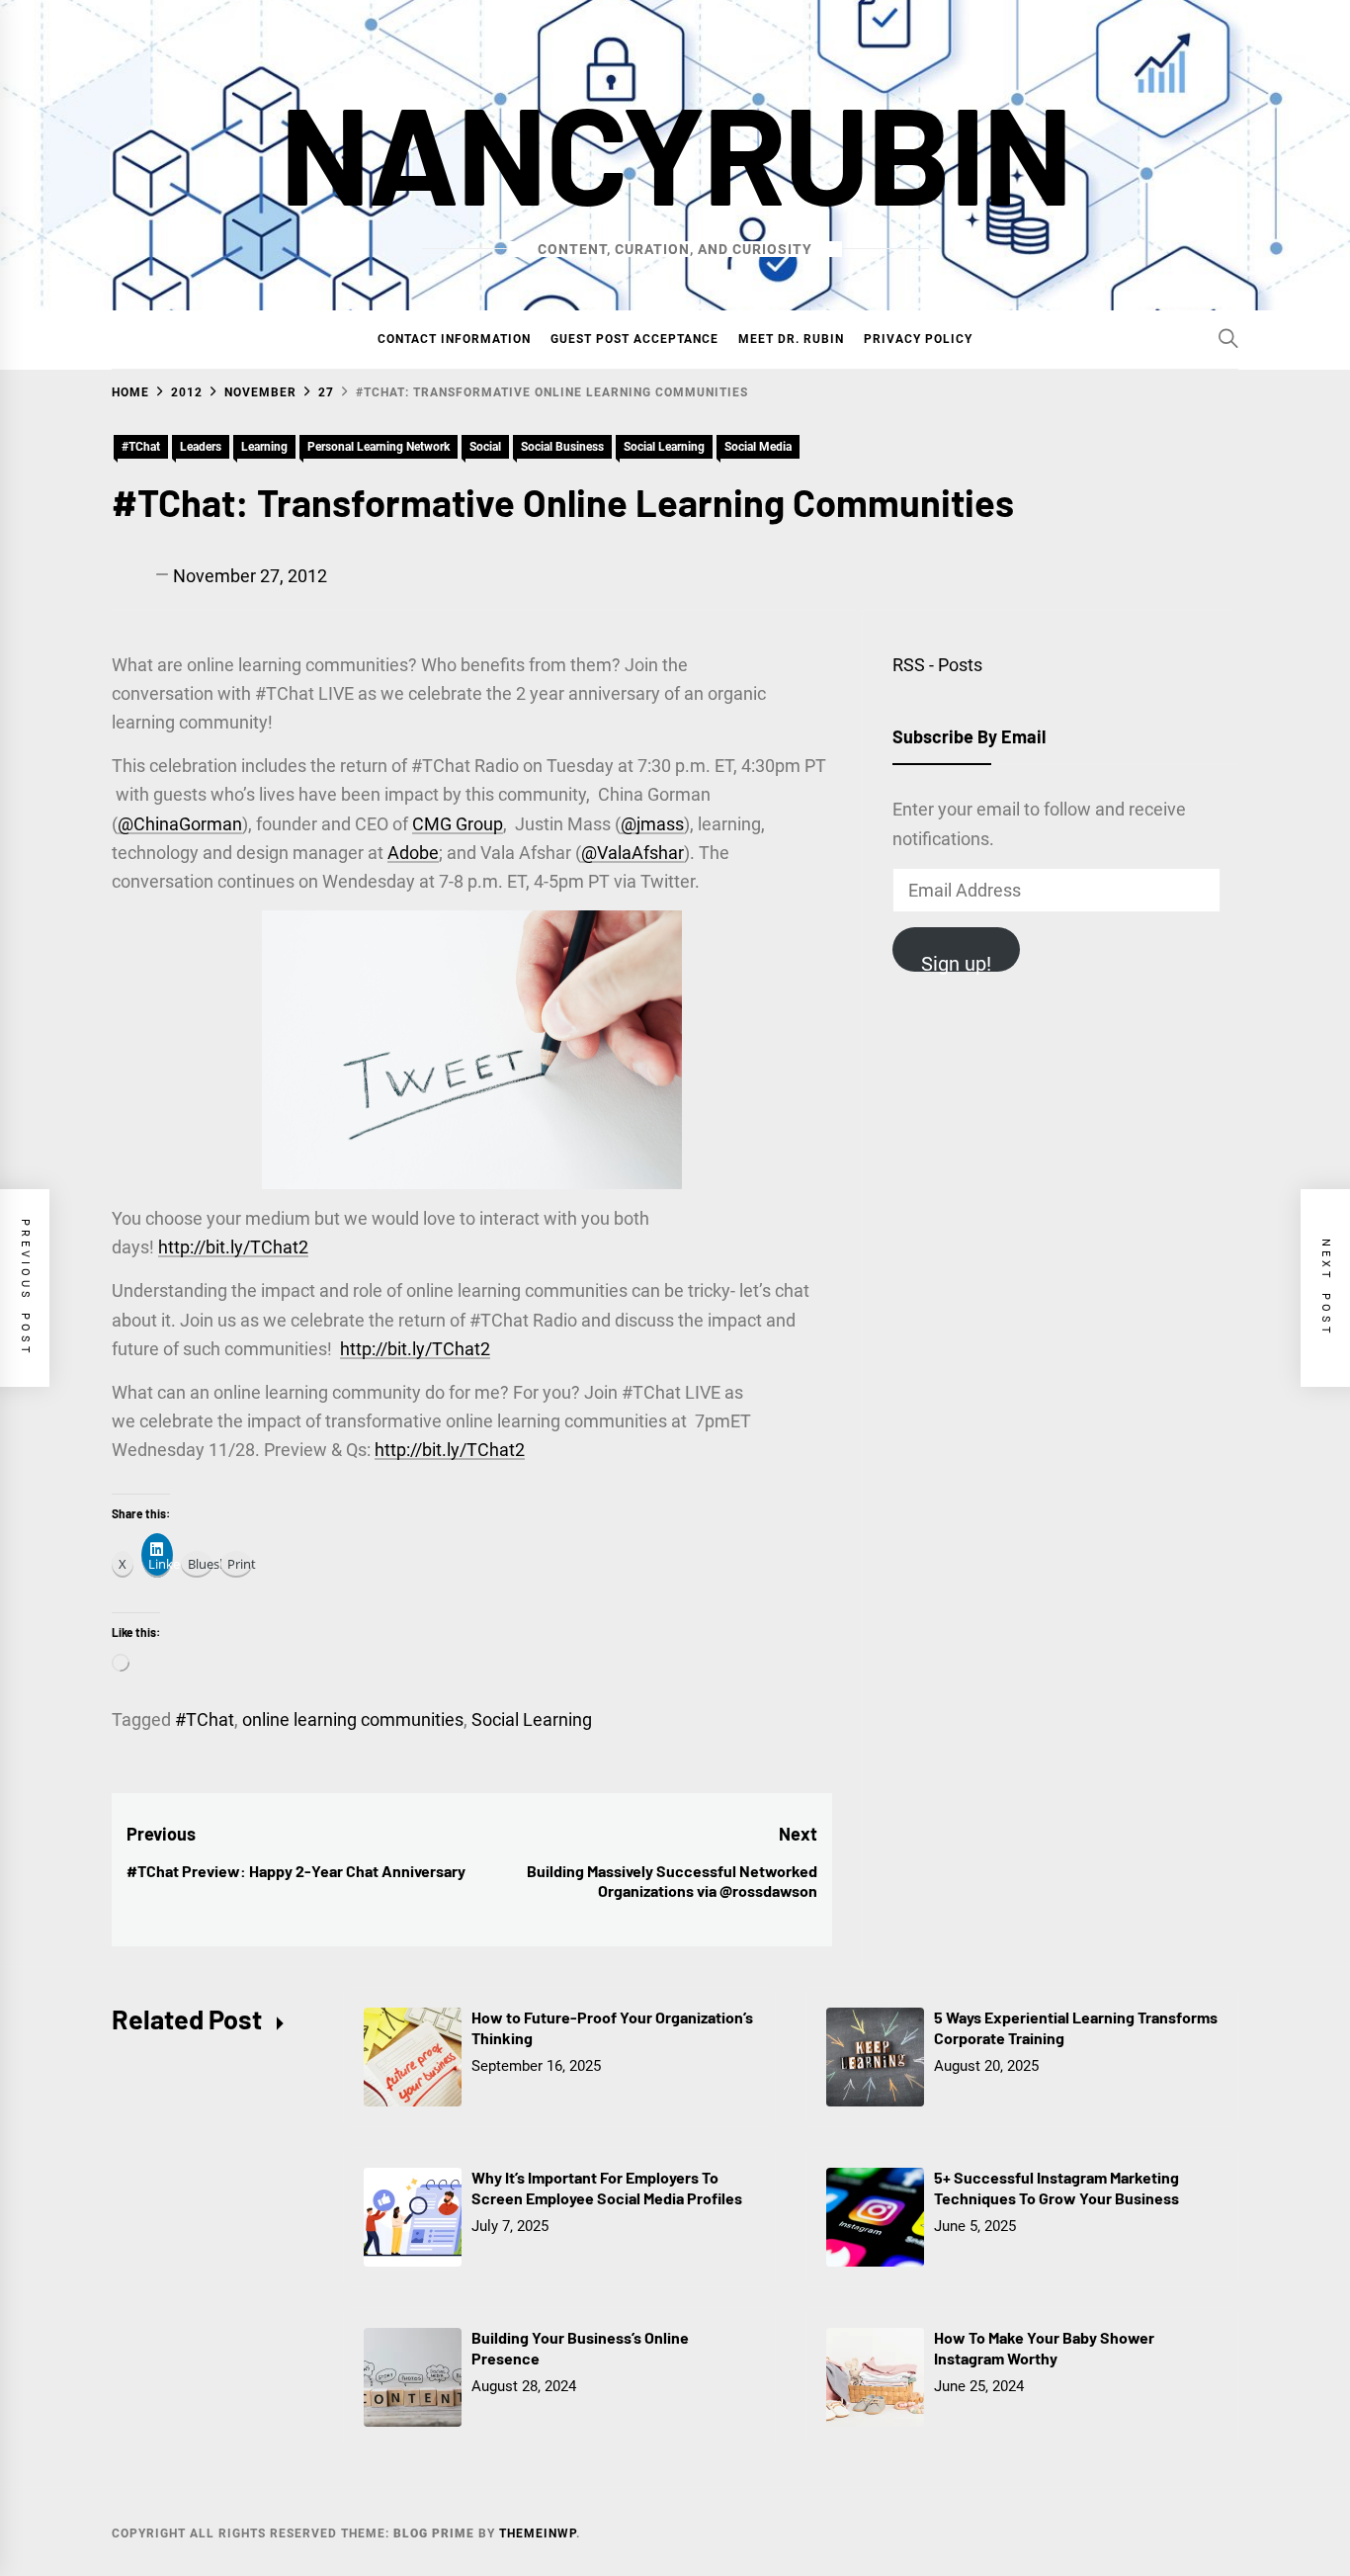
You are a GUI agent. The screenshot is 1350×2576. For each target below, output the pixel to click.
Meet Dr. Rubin (791, 339)
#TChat (141, 447)
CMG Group (458, 824)
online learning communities (353, 1719)
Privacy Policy (918, 339)
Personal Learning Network (379, 447)
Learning (264, 447)
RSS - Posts (937, 665)
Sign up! (956, 962)
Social (485, 447)
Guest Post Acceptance (634, 339)
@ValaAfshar (633, 853)
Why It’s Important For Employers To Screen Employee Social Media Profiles (607, 2188)
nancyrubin (675, 151)
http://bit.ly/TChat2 (233, 1247)
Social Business (562, 447)
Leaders (201, 447)
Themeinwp (538, 2533)
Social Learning (664, 447)
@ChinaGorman (180, 824)
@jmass (652, 824)
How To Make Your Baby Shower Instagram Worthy (1044, 2348)
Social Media (758, 447)
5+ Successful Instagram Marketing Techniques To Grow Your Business (1056, 2188)
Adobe (413, 853)
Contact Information (454, 339)
